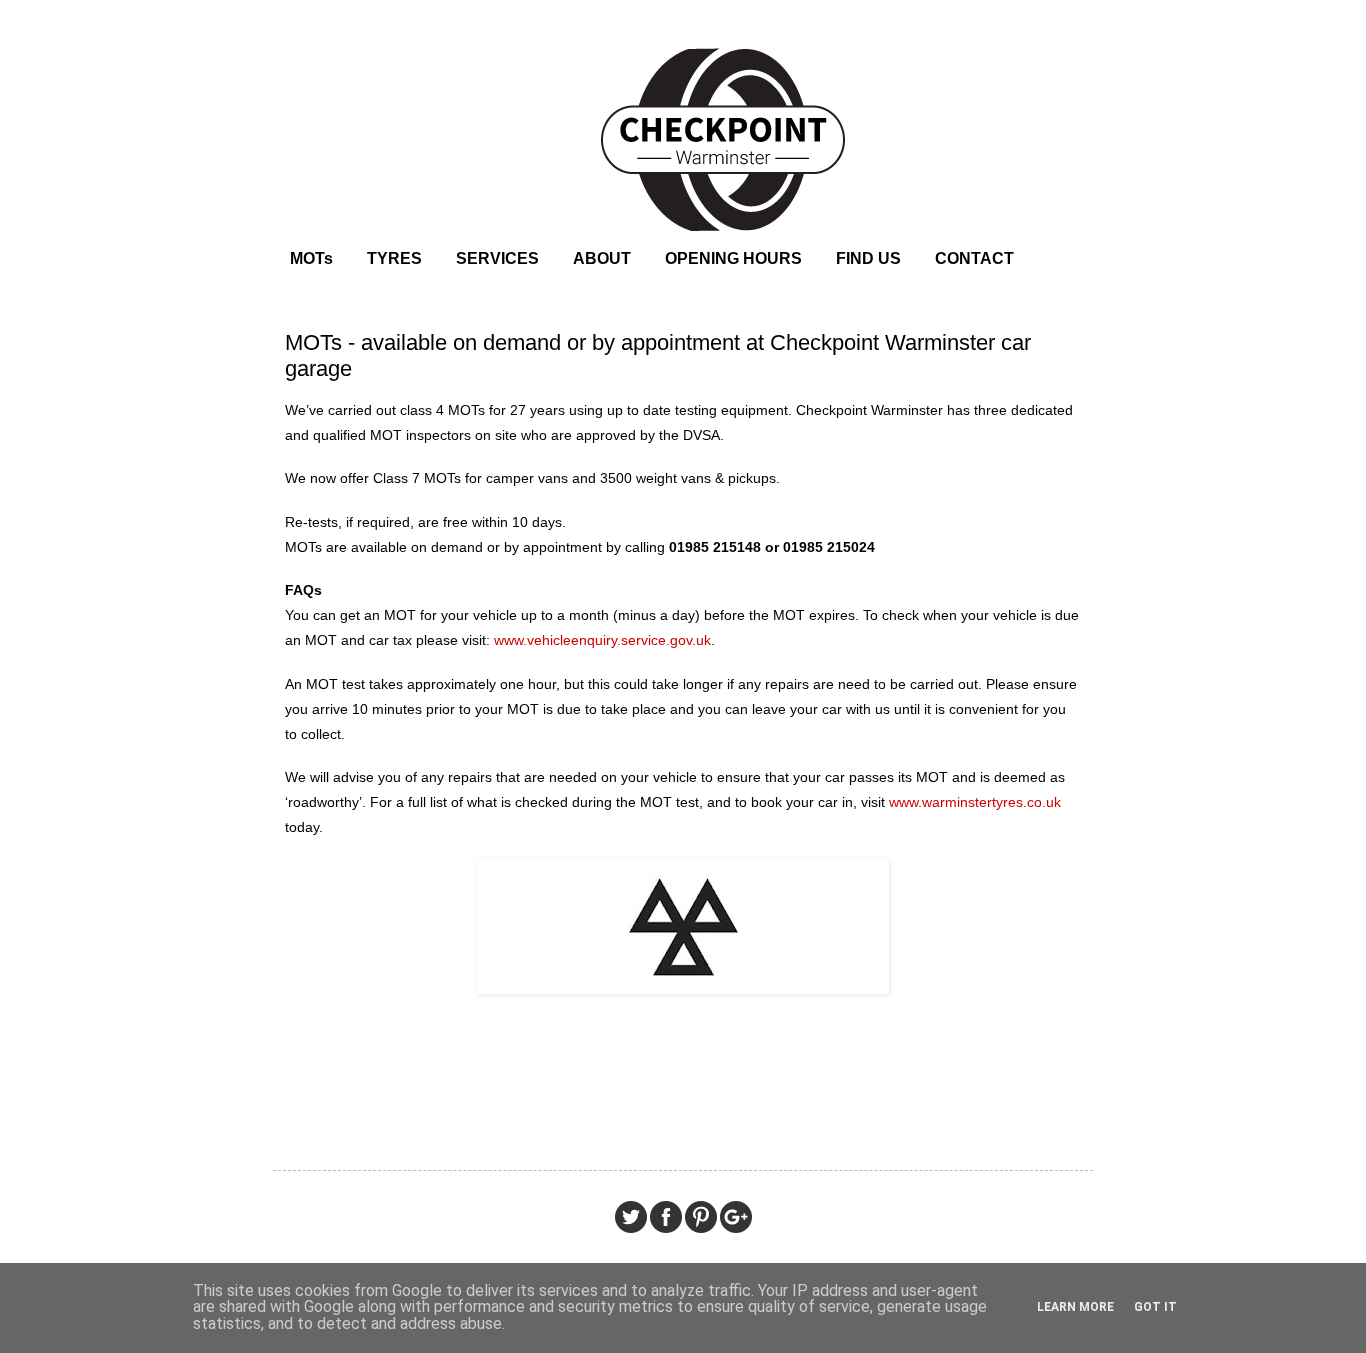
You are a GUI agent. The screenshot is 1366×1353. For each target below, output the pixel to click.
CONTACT (974, 258)
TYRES (394, 258)
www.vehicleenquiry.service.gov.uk (602, 640)
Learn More (1075, 1307)
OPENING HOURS (733, 258)
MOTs (311, 258)
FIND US (868, 258)
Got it (1155, 1307)
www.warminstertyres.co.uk (975, 802)
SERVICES (497, 258)
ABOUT (602, 258)
